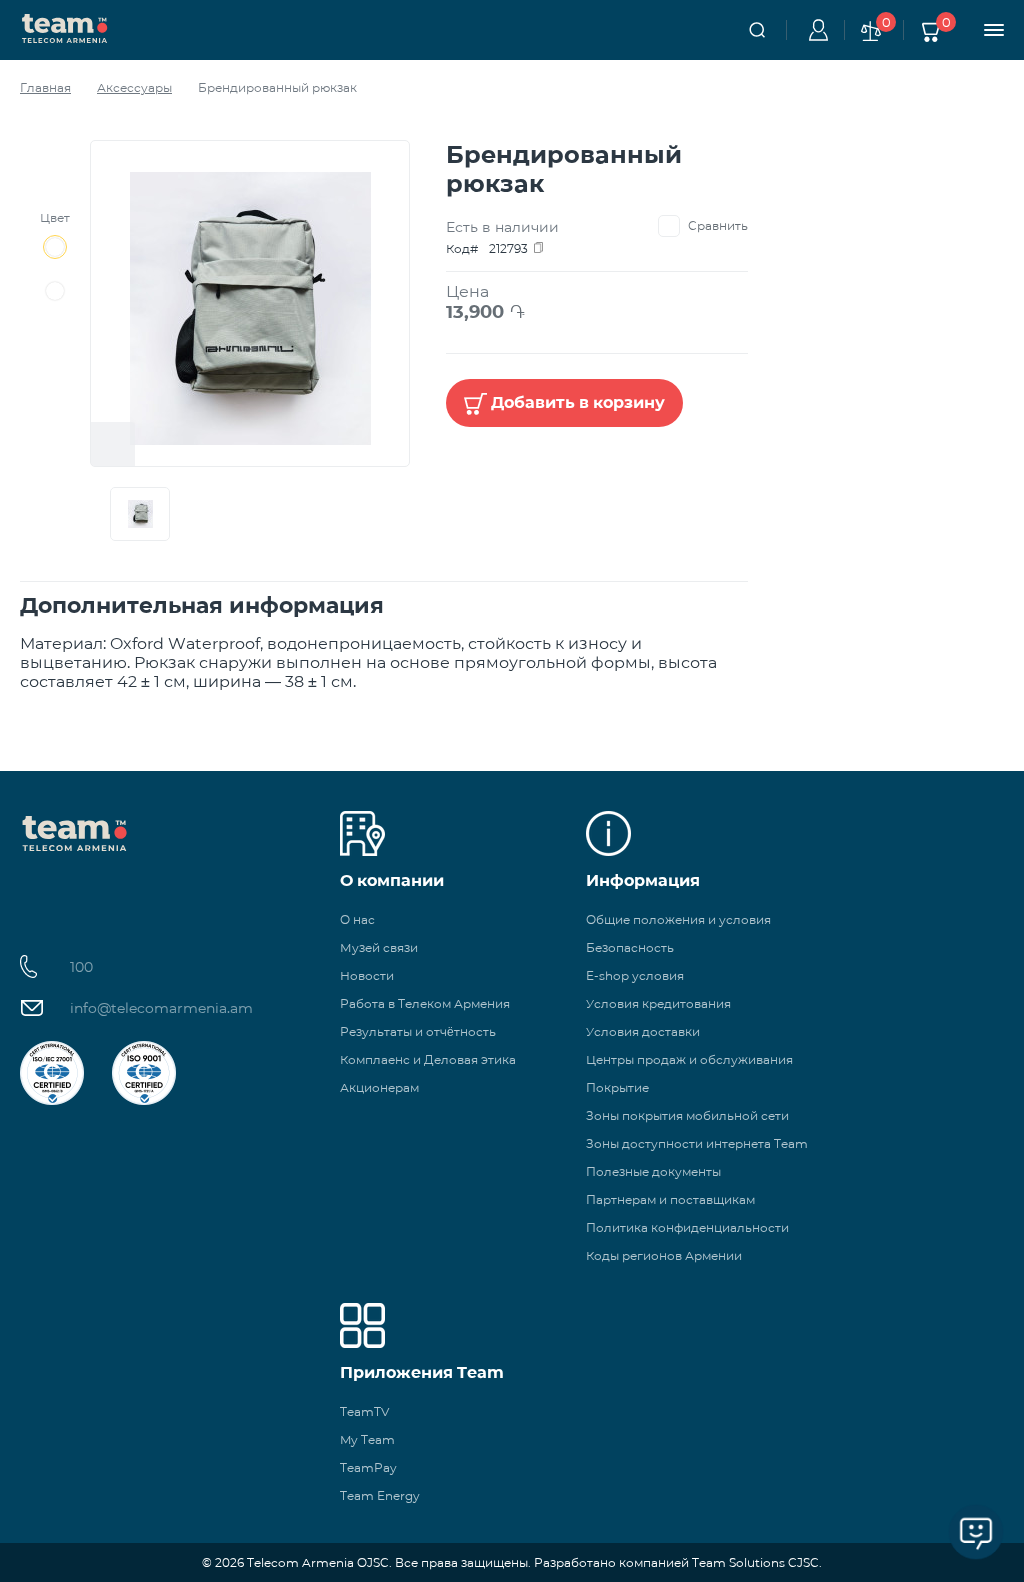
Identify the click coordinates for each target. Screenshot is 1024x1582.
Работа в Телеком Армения (425, 1003)
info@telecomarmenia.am (161, 1008)
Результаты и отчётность (418, 1031)
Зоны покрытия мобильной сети (687, 1115)
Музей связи (379, 947)
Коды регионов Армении (664, 1255)
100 (81, 967)
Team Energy (380, 1495)
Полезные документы (653, 1171)
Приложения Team (422, 1372)
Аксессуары (134, 87)
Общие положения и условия (678, 919)
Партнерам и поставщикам (670, 1199)
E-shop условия (635, 975)
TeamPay (368, 1467)
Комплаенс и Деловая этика (428, 1059)
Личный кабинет (815, 30)
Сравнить (718, 225)
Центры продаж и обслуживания (689, 1059)
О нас (357, 919)
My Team (367, 1439)
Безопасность (630, 947)
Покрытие (617, 1087)
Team (65, 27)
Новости (367, 975)
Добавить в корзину (578, 402)
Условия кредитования (658, 1003)
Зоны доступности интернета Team (697, 1143)
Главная (45, 87)
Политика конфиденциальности (687, 1227)
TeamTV (364, 1411)
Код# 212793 (487, 248)
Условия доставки (643, 1031)
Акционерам (379, 1087)
